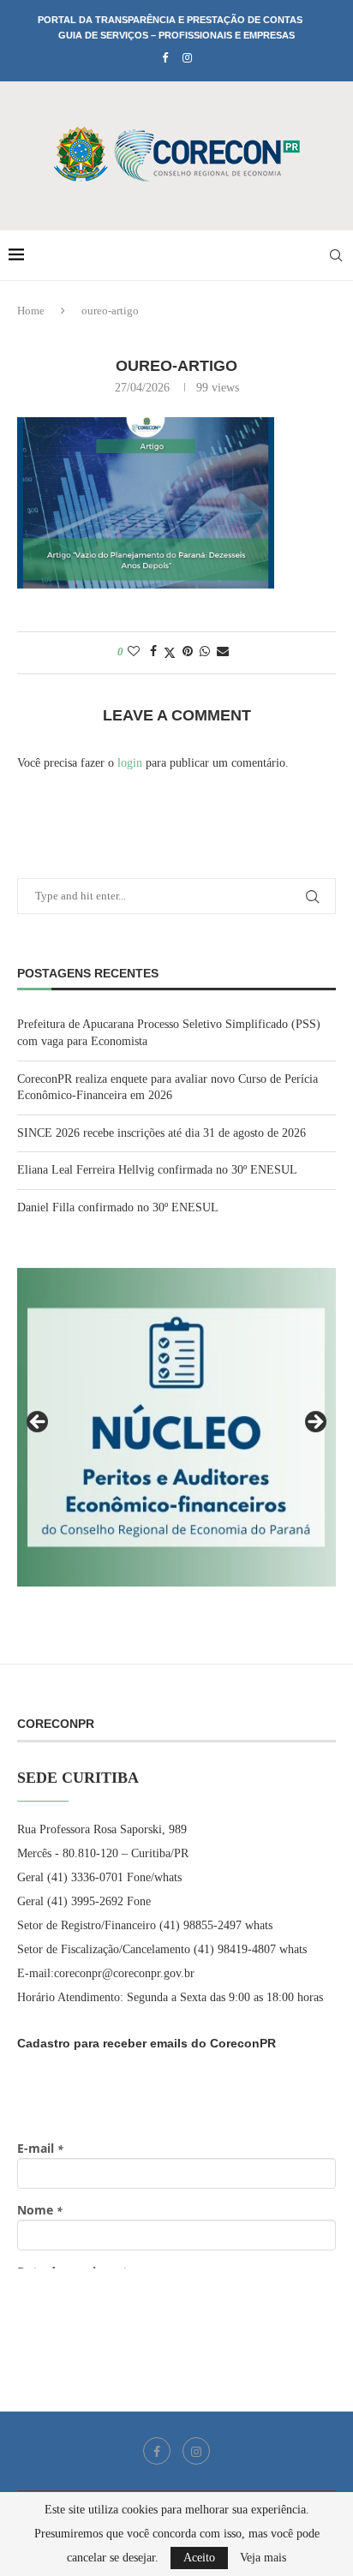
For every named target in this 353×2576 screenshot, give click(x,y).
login (130, 763)
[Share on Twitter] (170, 653)
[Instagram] (187, 58)
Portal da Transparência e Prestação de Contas (170, 20)
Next (314, 1423)
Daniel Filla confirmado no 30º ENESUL (118, 1207)
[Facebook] (165, 58)
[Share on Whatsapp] (205, 652)
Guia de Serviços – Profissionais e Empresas (176, 35)
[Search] (336, 255)
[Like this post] (134, 652)
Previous (39, 1423)
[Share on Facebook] (153, 652)
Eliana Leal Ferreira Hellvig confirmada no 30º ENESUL (157, 1170)
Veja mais (263, 2558)
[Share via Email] (223, 652)
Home (31, 311)
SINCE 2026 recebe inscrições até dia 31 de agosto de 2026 (162, 1133)
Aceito (199, 2558)
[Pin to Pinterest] (188, 652)
